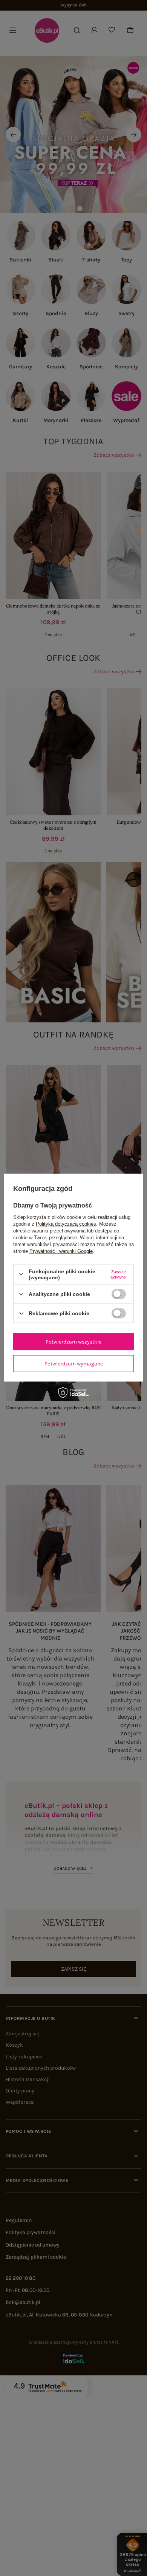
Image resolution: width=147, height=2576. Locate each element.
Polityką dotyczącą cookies (66, 1224)
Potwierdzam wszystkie (73, 1341)
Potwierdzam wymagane (74, 1363)
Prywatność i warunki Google (61, 1251)
